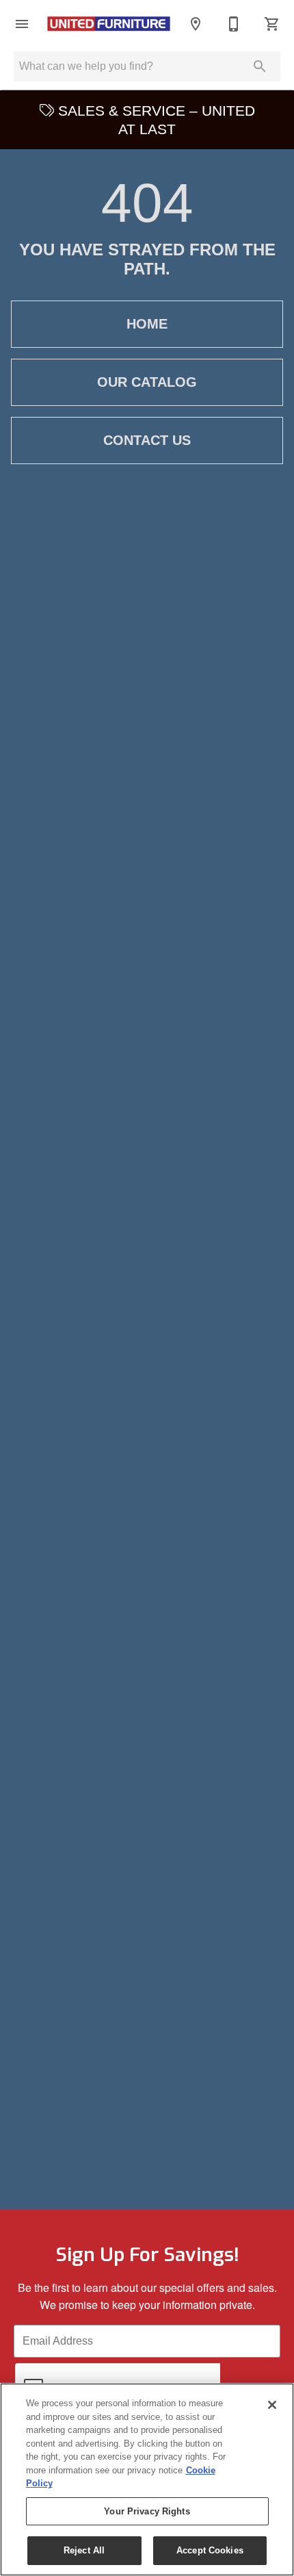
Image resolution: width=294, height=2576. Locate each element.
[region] (147, 2479)
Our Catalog (147, 382)
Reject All (84, 2550)
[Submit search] (260, 66)
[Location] (196, 24)
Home (147, 324)
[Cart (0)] (272, 24)
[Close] (272, 2405)
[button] (22, 24)
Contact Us (147, 440)
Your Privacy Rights (147, 2511)
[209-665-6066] (234, 24)
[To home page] (109, 24)
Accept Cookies (210, 2550)
